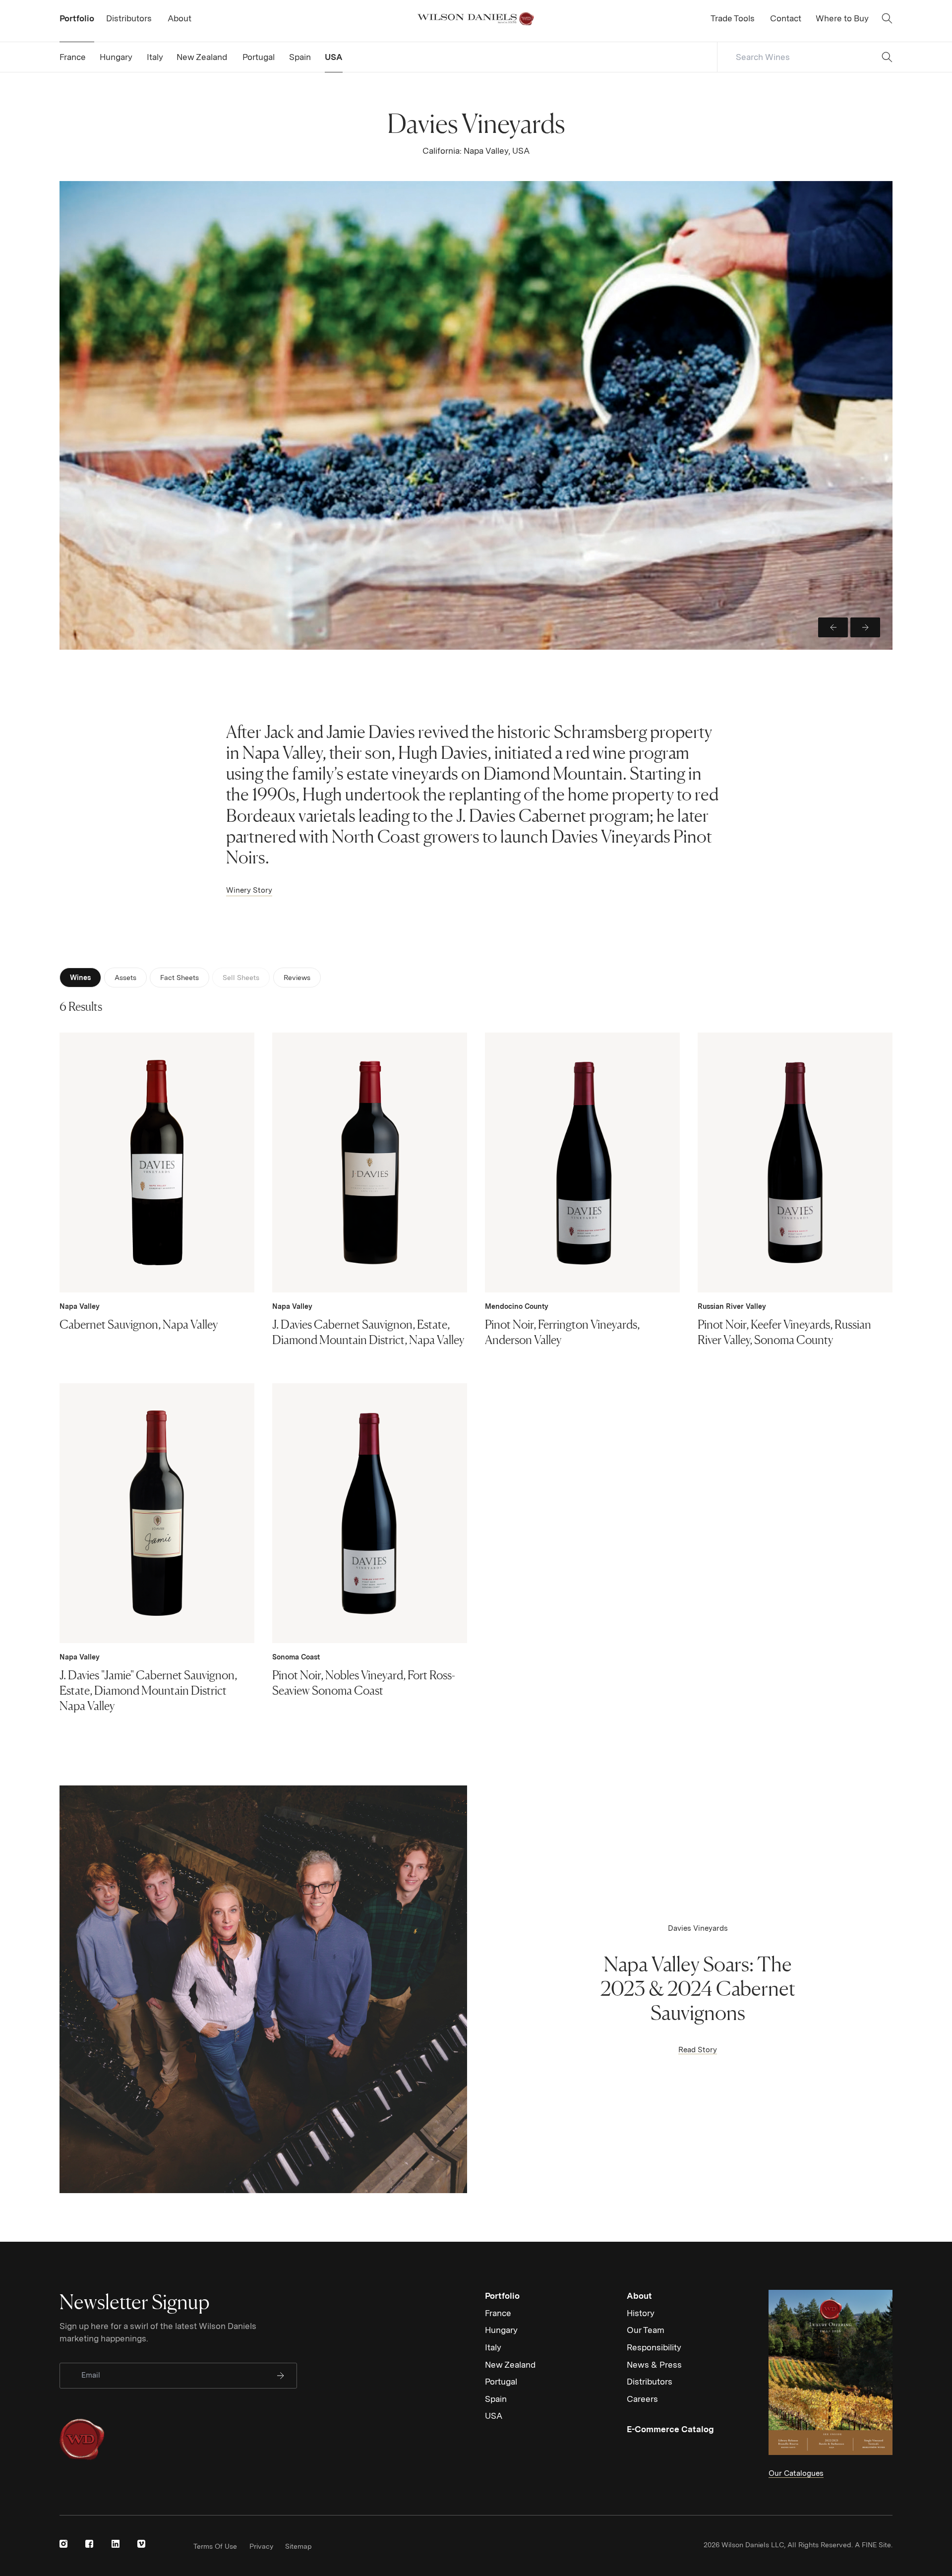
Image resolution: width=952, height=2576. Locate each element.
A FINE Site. (874, 2545)
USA (494, 2416)
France (498, 2313)
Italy (493, 2347)
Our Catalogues (796, 2473)
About (639, 2296)
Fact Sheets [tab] (179, 978)
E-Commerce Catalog (670, 2429)
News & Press (654, 2365)
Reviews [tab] (297, 978)
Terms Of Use (215, 2546)
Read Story (698, 2050)
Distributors (650, 2382)
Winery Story (249, 890)
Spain (496, 2399)
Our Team (646, 2330)
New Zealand (510, 2365)
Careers (642, 2399)
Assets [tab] (125, 978)
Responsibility (654, 2347)
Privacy (261, 2546)
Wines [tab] (80, 978)
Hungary (501, 2330)
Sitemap (298, 2546)
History (641, 2313)
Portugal (501, 2382)
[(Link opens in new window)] (63, 2544)
